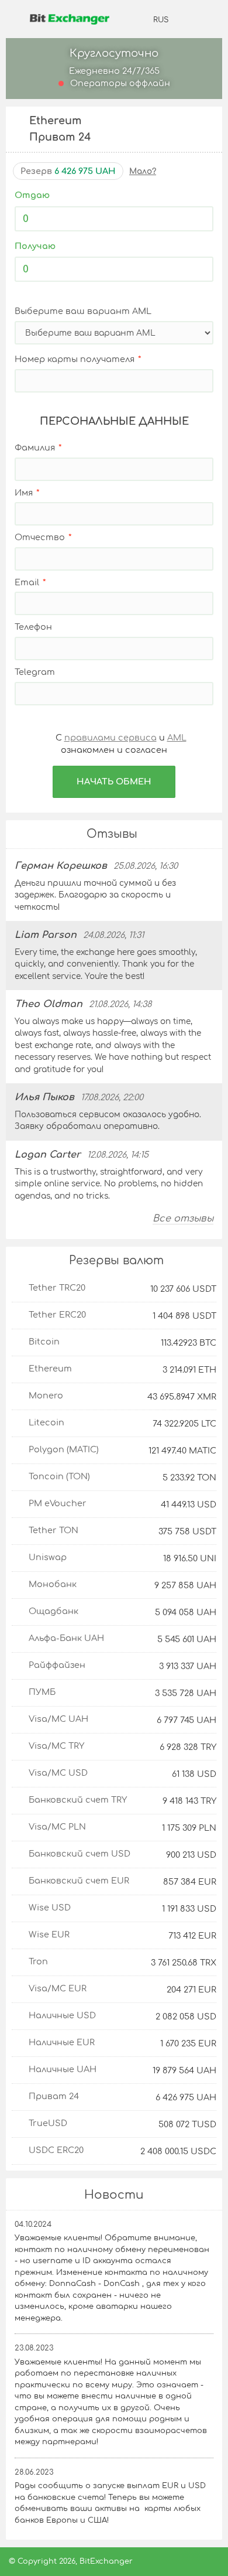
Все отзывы (183, 1219)
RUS (161, 20)
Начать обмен (114, 782)
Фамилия (35, 448)
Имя (24, 493)
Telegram (35, 672)
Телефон (33, 627)
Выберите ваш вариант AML (83, 311)
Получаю (35, 246)
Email (27, 582)
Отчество (40, 537)
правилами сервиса (110, 738)
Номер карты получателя (75, 359)
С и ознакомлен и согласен (120, 744)
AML (177, 738)
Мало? (143, 171)
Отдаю (32, 195)
